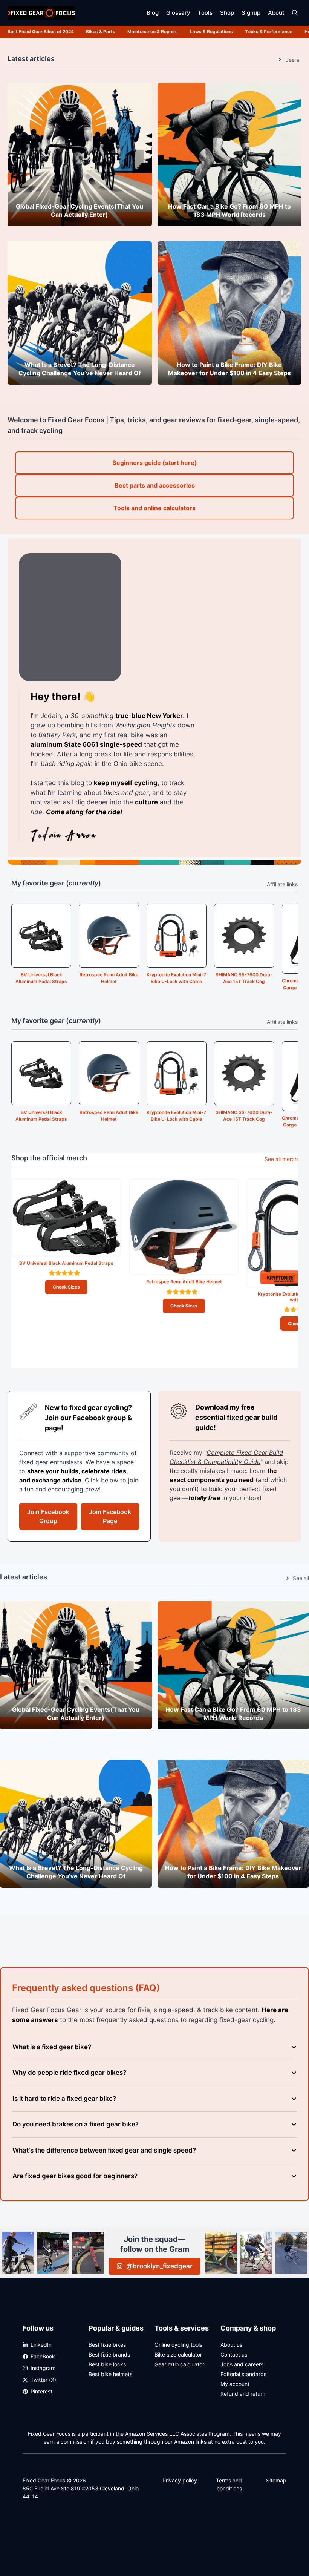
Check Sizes (66, 1287)
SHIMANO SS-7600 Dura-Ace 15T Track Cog (244, 978)
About (276, 13)
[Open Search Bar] (295, 13)
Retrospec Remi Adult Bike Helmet (109, 978)
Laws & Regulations (211, 31)
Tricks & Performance (269, 31)
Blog (153, 13)
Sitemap (276, 2480)
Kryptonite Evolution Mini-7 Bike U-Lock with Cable (176, 978)
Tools (205, 13)
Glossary (178, 13)
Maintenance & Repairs (153, 31)
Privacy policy (180, 2480)
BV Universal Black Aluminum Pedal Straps (41, 978)
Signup (251, 13)
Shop (227, 13)
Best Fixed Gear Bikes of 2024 (41, 31)
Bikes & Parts (101, 31)
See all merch (281, 1159)
